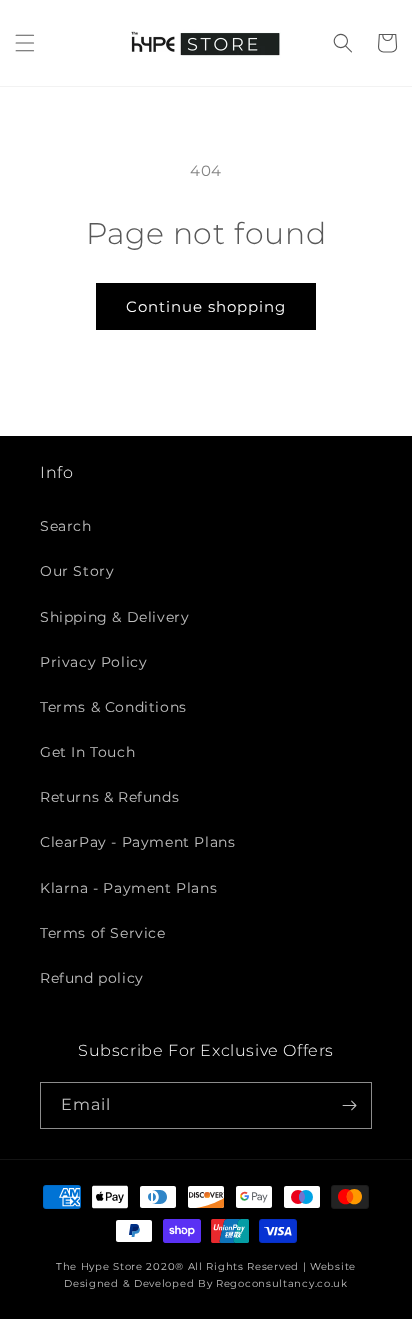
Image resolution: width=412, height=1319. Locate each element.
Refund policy (92, 978)
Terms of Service (103, 933)
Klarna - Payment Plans (128, 888)
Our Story (77, 571)
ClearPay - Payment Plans (137, 842)
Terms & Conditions (113, 707)
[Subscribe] (349, 1105)
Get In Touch (87, 752)
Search (66, 526)
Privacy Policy (93, 662)
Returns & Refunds (109, 797)
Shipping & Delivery (114, 617)
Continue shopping (206, 306)
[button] (25, 43)
